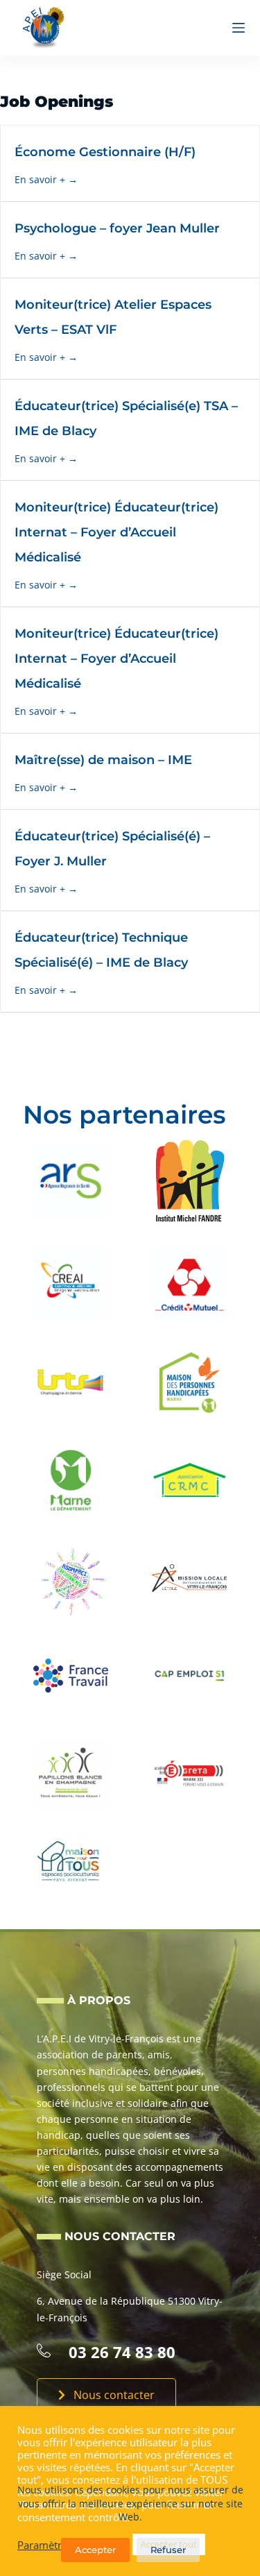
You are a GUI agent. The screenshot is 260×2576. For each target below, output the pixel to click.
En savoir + (41, 179)
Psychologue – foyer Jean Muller (117, 228)
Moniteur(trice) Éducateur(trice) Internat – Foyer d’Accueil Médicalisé (116, 532)
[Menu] (239, 28)
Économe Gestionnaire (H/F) (105, 152)
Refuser (168, 2550)
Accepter (95, 2550)
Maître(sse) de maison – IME (103, 760)
